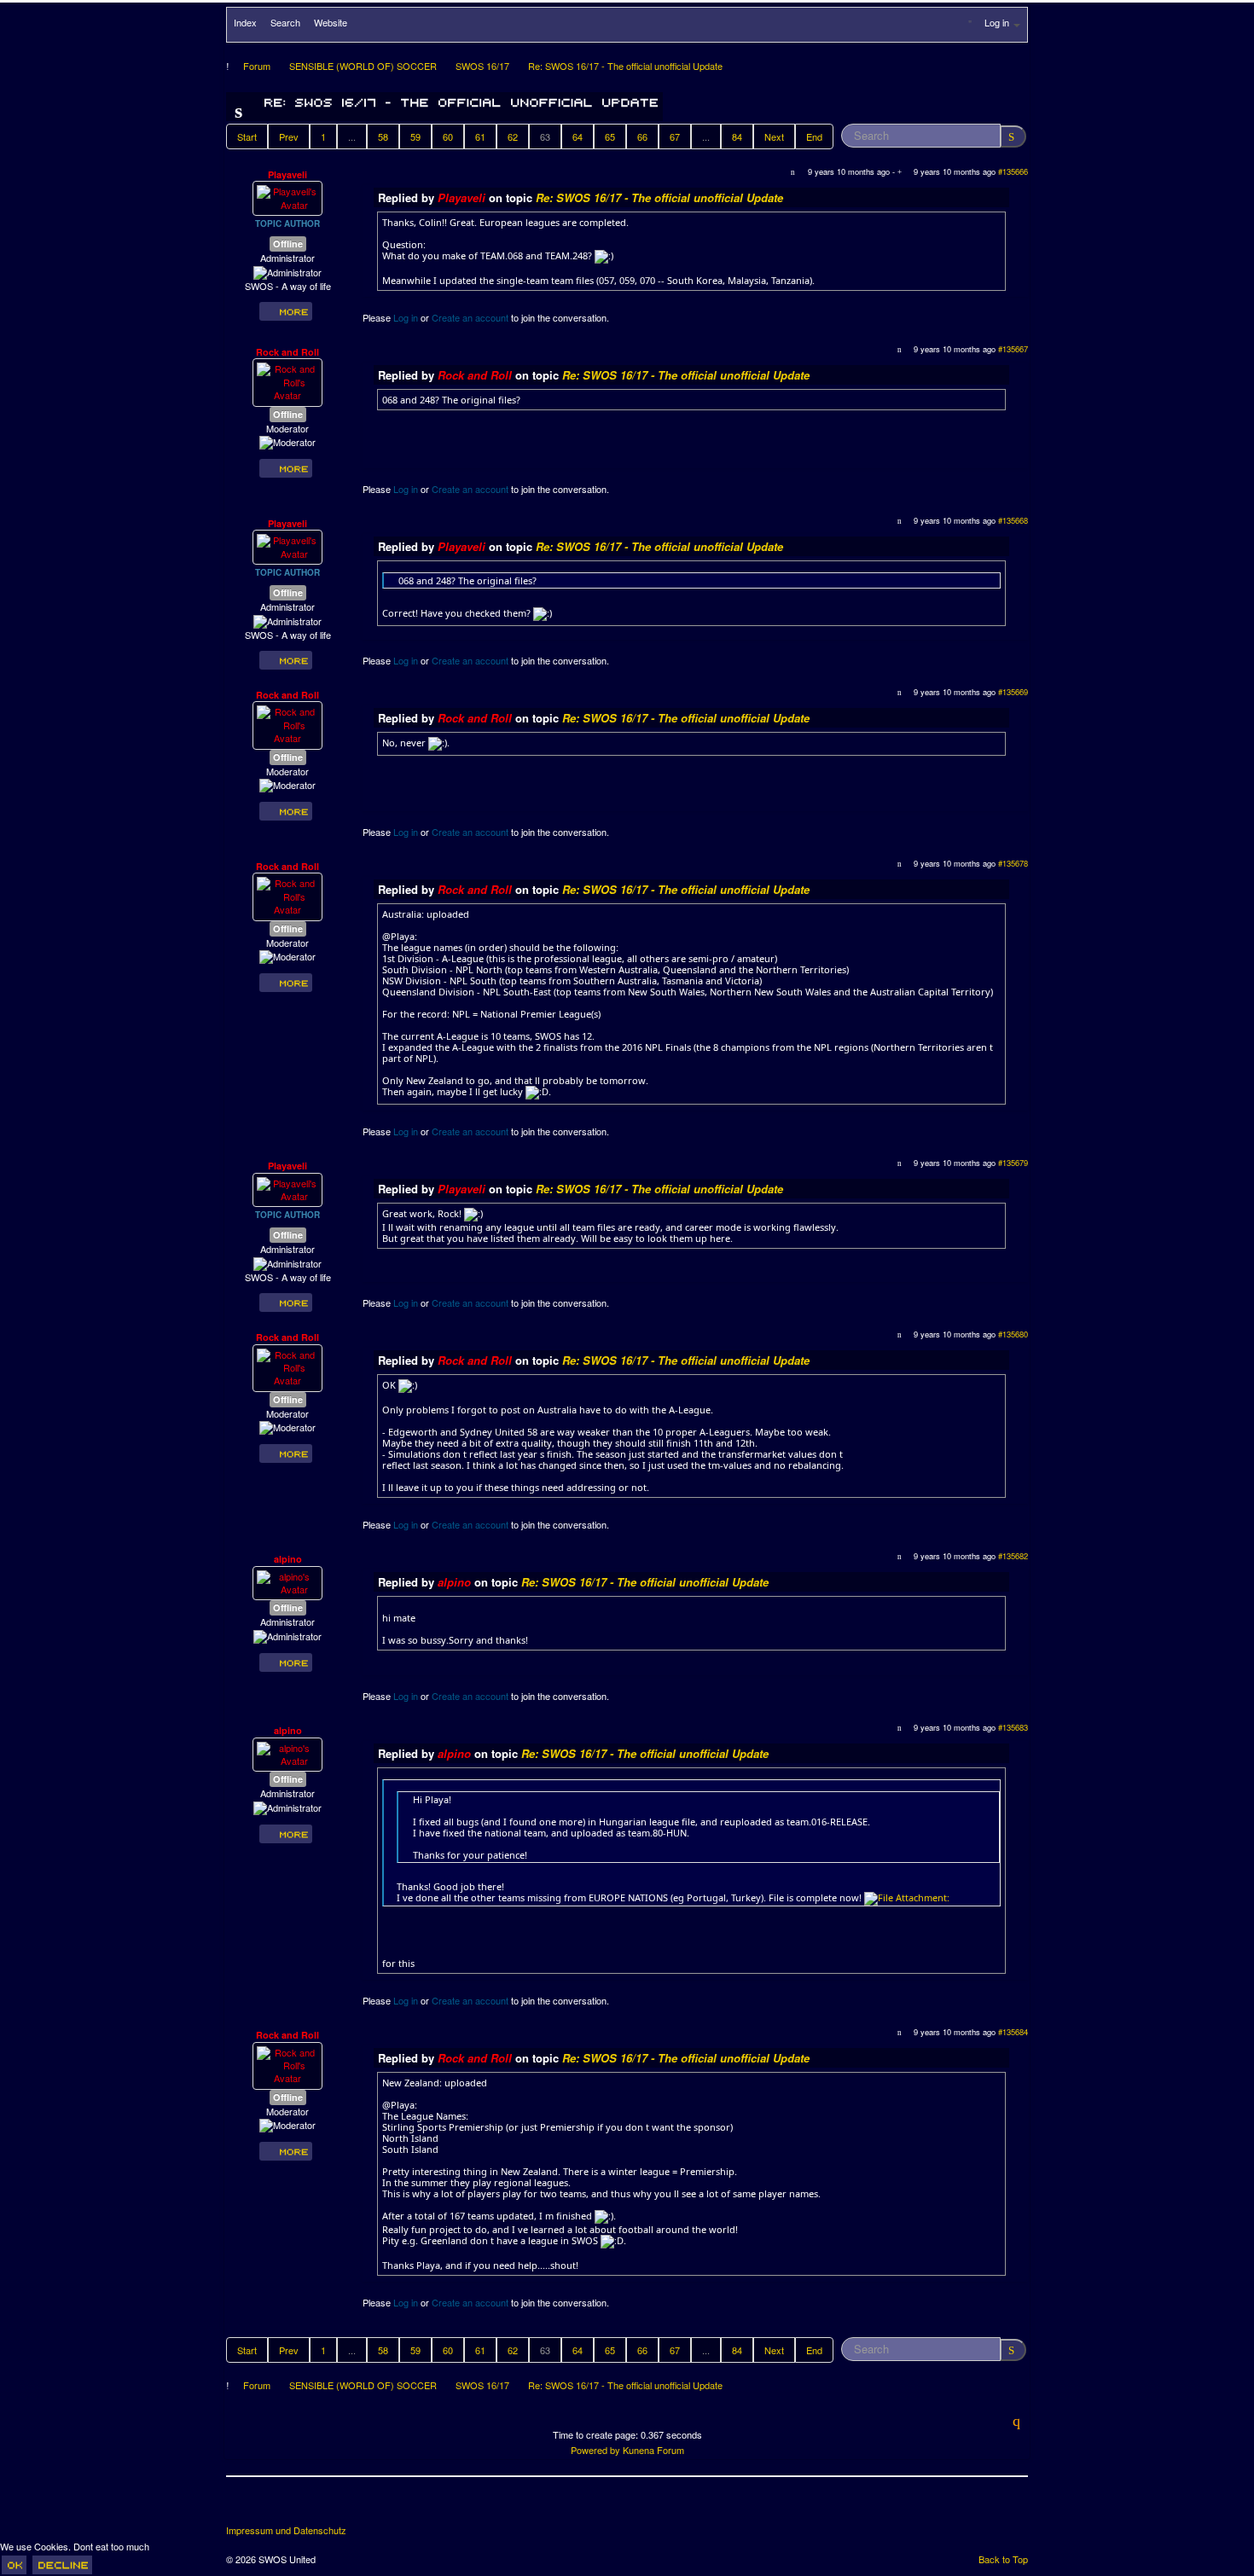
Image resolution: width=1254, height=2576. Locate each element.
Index (245, 22)
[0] (907, 1897)
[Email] (335, 2507)
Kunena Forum (653, 2450)
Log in (406, 317)
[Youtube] (304, 2507)
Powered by (595, 2450)
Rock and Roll (287, 352)
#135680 (1013, 1334)
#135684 (1013, 2032)
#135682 (1013, 1556)
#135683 (1013, 1727)
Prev (289, 136)
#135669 (1013, 692)
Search (285, 22)
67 (675, 136)
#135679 (1013, 1163)
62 (513, 136)
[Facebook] (241, 2507)
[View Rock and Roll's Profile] (287, 380)
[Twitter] (272, 2507)
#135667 (1013, 349)
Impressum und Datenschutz (286, 2530)
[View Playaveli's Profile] (287, 197)
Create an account (470, 317)
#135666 (1013, 171)
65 (610, 136)
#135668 (1013, 520)
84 (737, 136)
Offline (288, 244)
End (814, 136)
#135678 (1013, 863)
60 (448, 136)
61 (480, 136)
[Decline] (62, 2565)
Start (247, 136)
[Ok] (14, 2565)
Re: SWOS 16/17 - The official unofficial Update (659, 197)
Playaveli (287, 174)
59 (415, 136)
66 (642, 136)
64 (578, 136)
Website (331, 22)
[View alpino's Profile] (287, 1581)
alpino (288, 1559)
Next (774, 136)
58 (383, 136)
